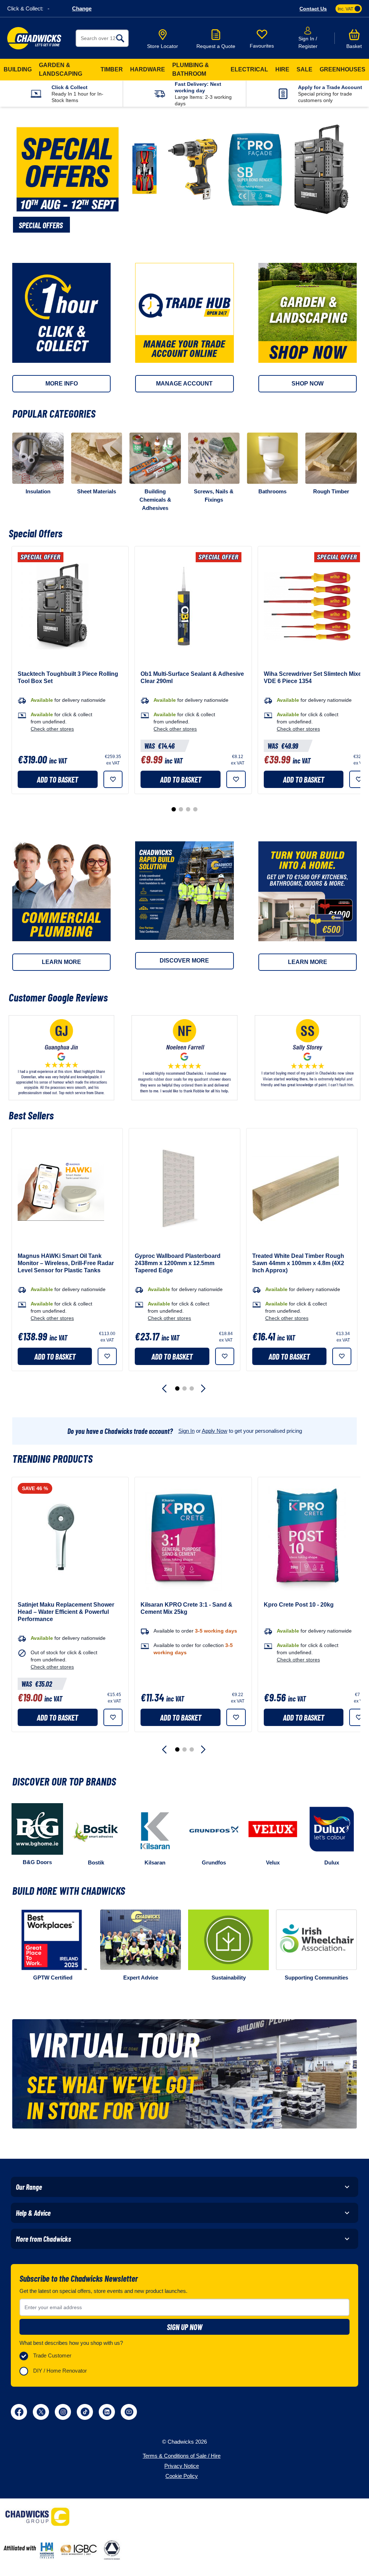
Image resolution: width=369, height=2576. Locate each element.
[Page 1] (174, 809)
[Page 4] (195, 809)
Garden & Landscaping (61, 69)
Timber (112, 69)
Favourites (262, 46)
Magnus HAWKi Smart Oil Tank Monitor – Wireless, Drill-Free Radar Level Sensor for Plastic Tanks (66, 1263)
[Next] (204, 1388)
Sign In (186, 1431)
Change (82, 8)
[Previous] (165, 1388)
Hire (282, 69)
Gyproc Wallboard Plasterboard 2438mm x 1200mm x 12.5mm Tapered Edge (178, 1263)
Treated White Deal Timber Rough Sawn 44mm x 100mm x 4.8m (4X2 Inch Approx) (298, 1263)
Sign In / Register (308, 42)
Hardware (148, 69)
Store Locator (163, 46)
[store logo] (34, 38)
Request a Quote (216, 46)
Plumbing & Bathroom (191, 69)
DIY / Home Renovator (60, 2371)
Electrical (249, 69)
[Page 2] (181, 809)
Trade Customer (52, 2355)
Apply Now (215, 1431)
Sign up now (185, 2327)
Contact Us (313, 9)
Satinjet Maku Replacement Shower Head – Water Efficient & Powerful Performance (66, 1612)
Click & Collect (70, 87)
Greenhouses (343, 69)
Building (18, 69)
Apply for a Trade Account (330, 87)
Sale (304, 69)
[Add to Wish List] (113, 779)
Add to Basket (57, 779)
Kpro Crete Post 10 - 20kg (299, 1605)
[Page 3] (188, 809)
